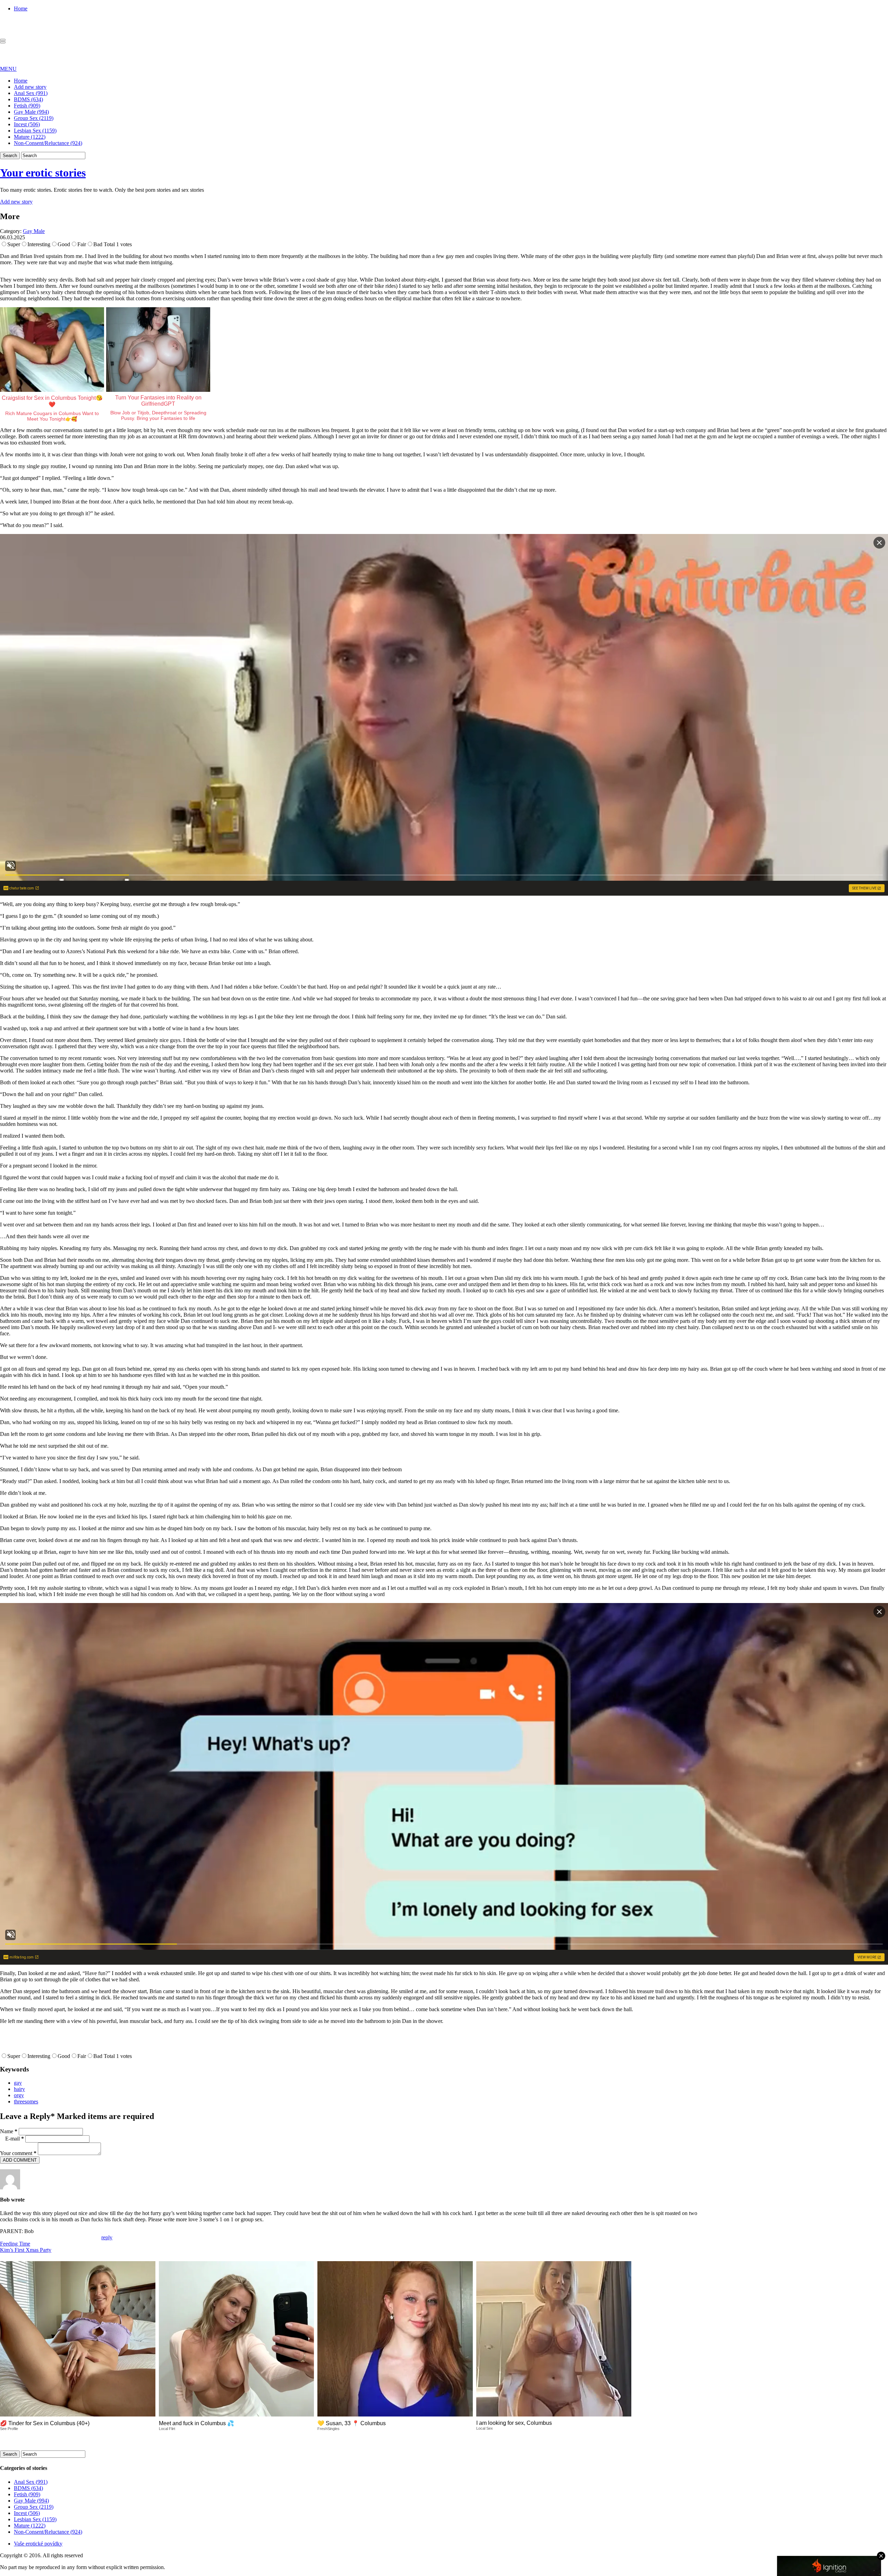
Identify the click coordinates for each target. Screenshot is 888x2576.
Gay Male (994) (31, 112)
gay (18, 2083)
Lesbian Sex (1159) (35, 131)
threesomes (26, 2101)
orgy (19, 2095)
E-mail (15, 2139)
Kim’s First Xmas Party (26, 2250)
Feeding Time (15, 2244)
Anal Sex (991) (31, 93)
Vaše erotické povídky (38, 2544)
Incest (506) (27, 124)
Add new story (30, 87)
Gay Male (34, 231)
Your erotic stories (43, 173)
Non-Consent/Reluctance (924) (48, 143)
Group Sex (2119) (34, 118)
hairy (19, 2089)
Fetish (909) (27, 106)
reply (107, 2237)
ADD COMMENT (20, 2160)
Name (9, 2131)
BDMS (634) (28, 99)
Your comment (18, 2153)
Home (21, 8)
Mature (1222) (30, 137)
